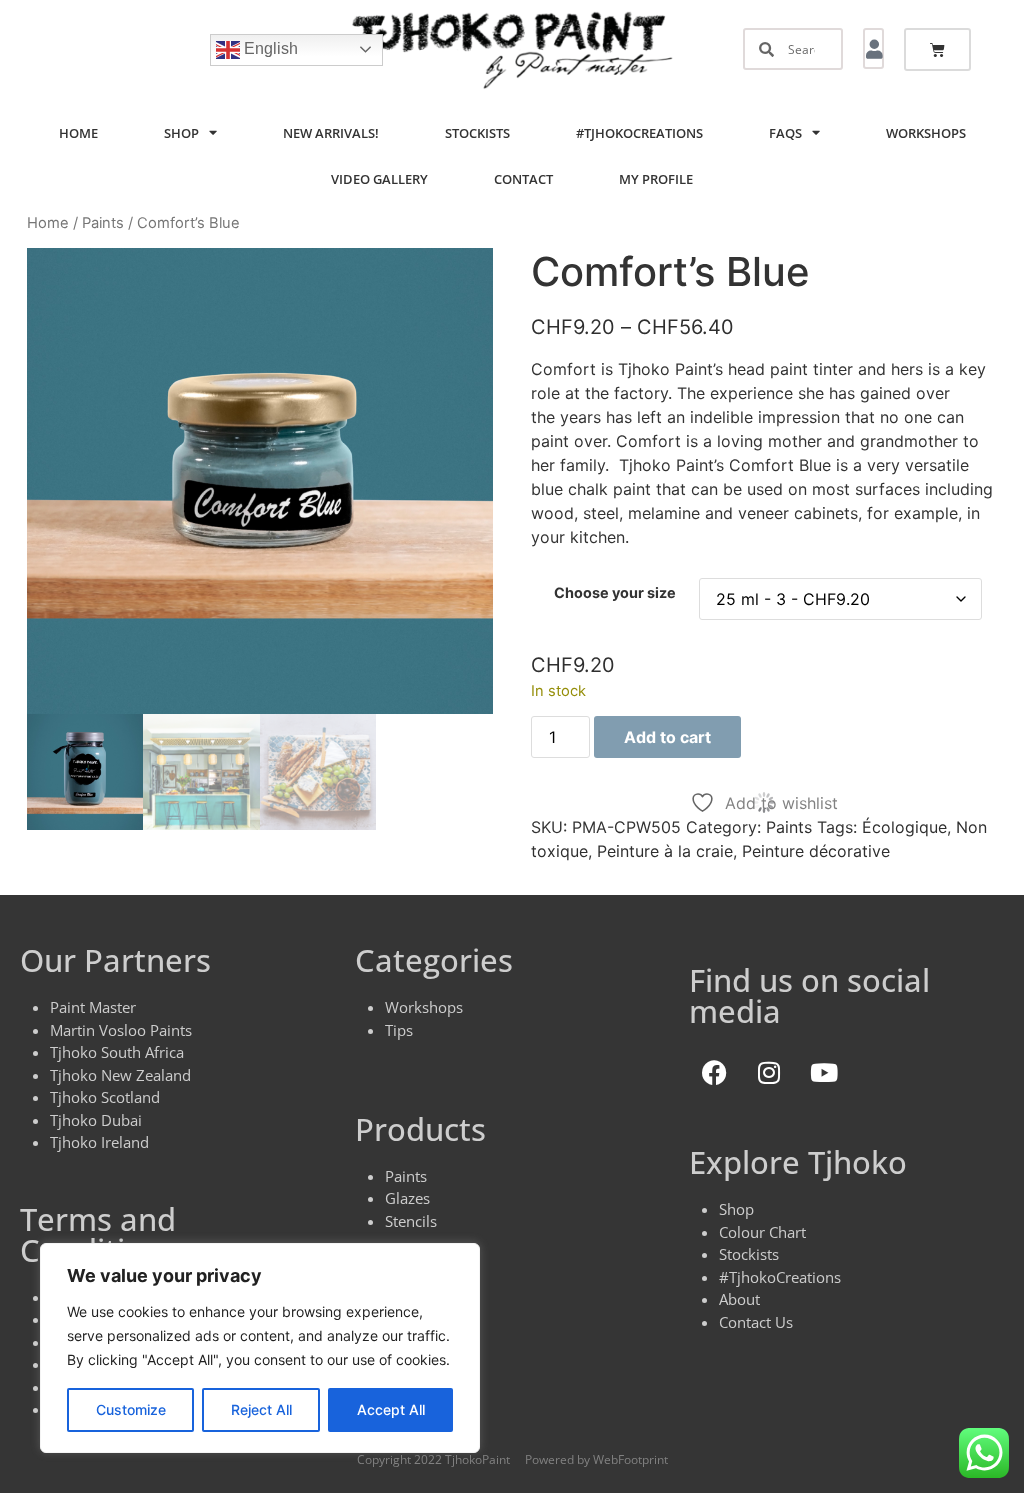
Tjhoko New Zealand (120, 1075)
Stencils (411, 1221)
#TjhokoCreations (639, 133)
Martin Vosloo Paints (121, 1030)
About (739, 1299)
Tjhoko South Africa (117, 1052)
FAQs (785, 133)
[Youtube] (824, 1072)
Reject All (261, 1409)
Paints (103, 223)
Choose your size (615, 593)
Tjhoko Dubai (96, 1120)
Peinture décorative (816, 851)
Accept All (391, 1409)
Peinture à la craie (665, 851)
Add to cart (667, 737)
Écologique (904, 827)
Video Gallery (379, 179)
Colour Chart (762, 1232)
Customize (131, 1409)
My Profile (656, 179)
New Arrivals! (331, 133)
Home (78, 133)
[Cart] (937, 49)
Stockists (477, 133)
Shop (181, 133)
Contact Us (756, 1322)
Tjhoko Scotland (105, 1097)
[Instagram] (769, 1072)
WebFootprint (630, 1459)
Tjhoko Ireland (99, 1142)
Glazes (407, 1198)
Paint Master (93, 1007)
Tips (399, 1030)
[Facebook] (714, 1072)
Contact (523, 179)
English (269, 48)
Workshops (926, 133)
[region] (260, 1348)
